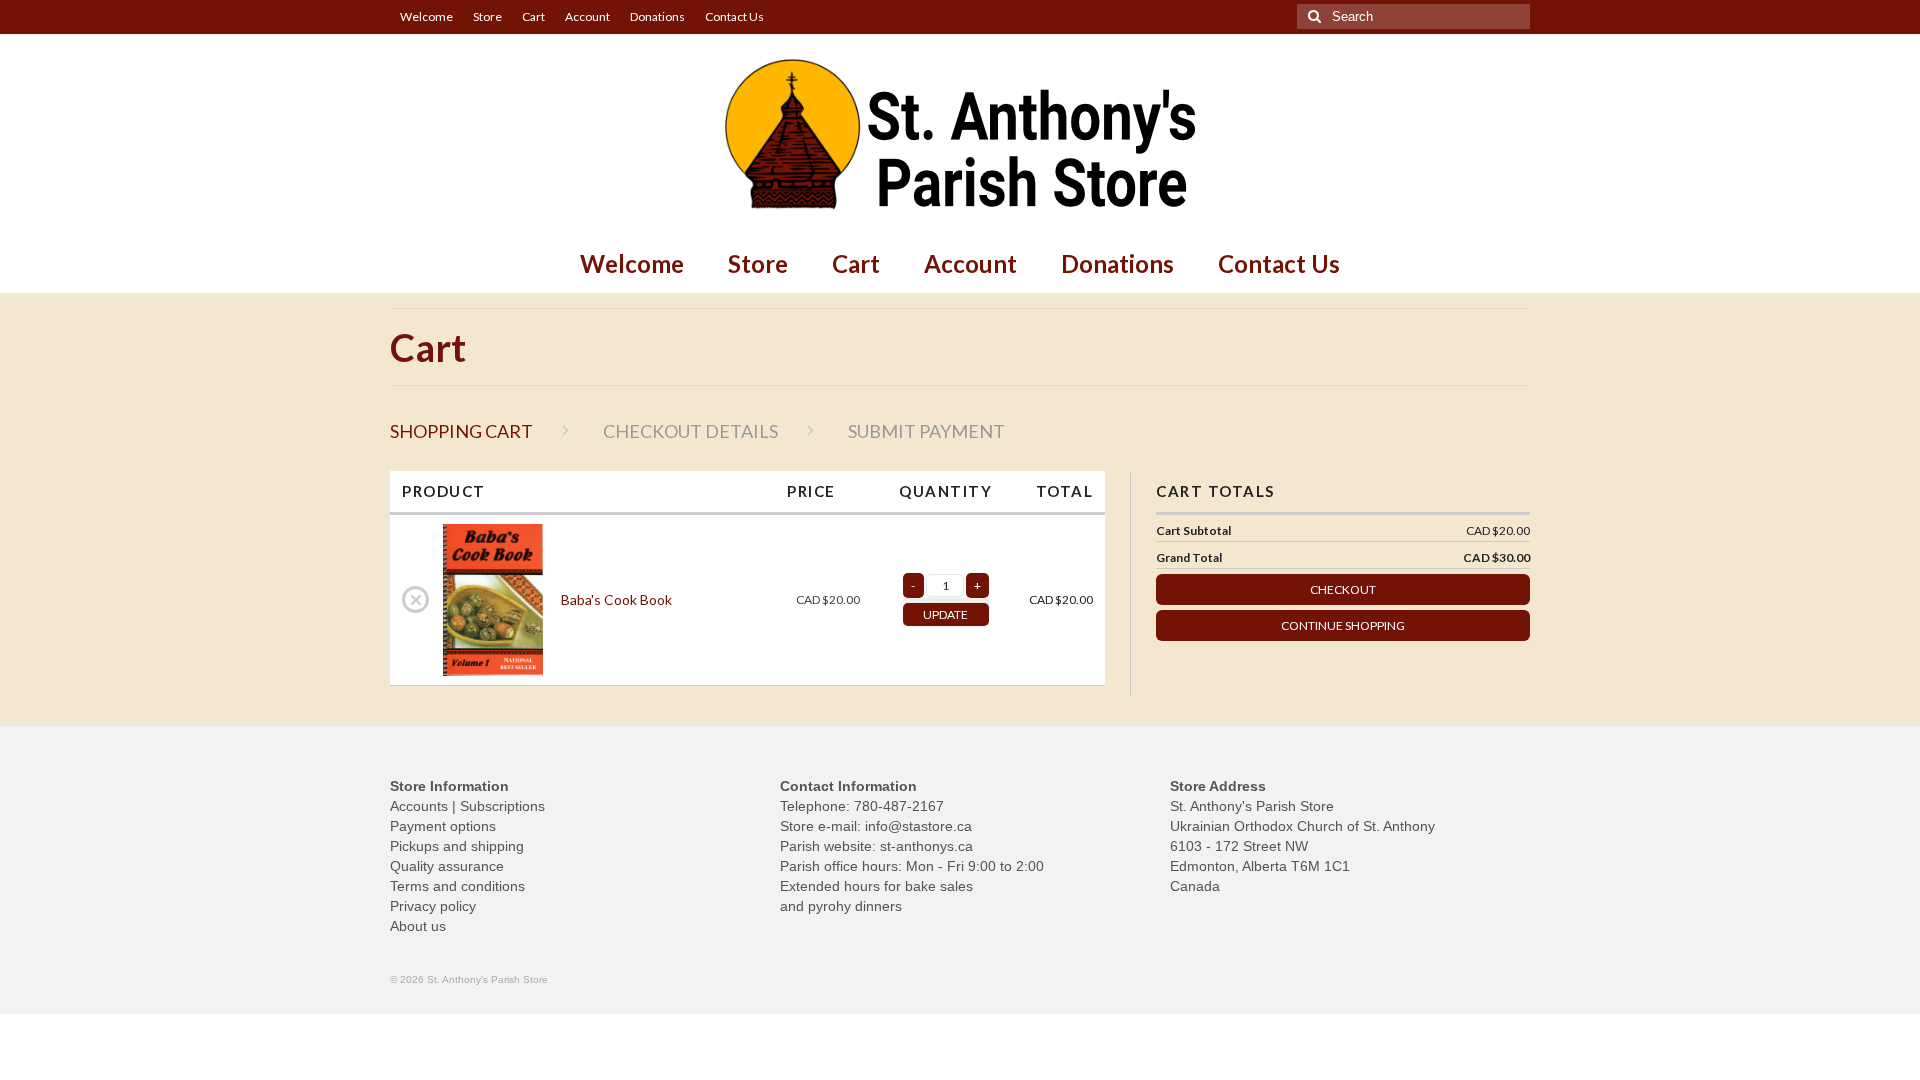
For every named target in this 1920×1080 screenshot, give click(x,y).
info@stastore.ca (918, 826)
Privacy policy (433, 906)
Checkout (1343, 589)
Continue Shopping (1343, 625)
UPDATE (945, 614)
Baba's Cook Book (616, 599)
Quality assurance (447, 866)
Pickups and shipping (457, 846)
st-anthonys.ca (926, 846)
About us (418, 926)
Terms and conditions (457, 886)
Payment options (443, 826)
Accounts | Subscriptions (467, 806)
